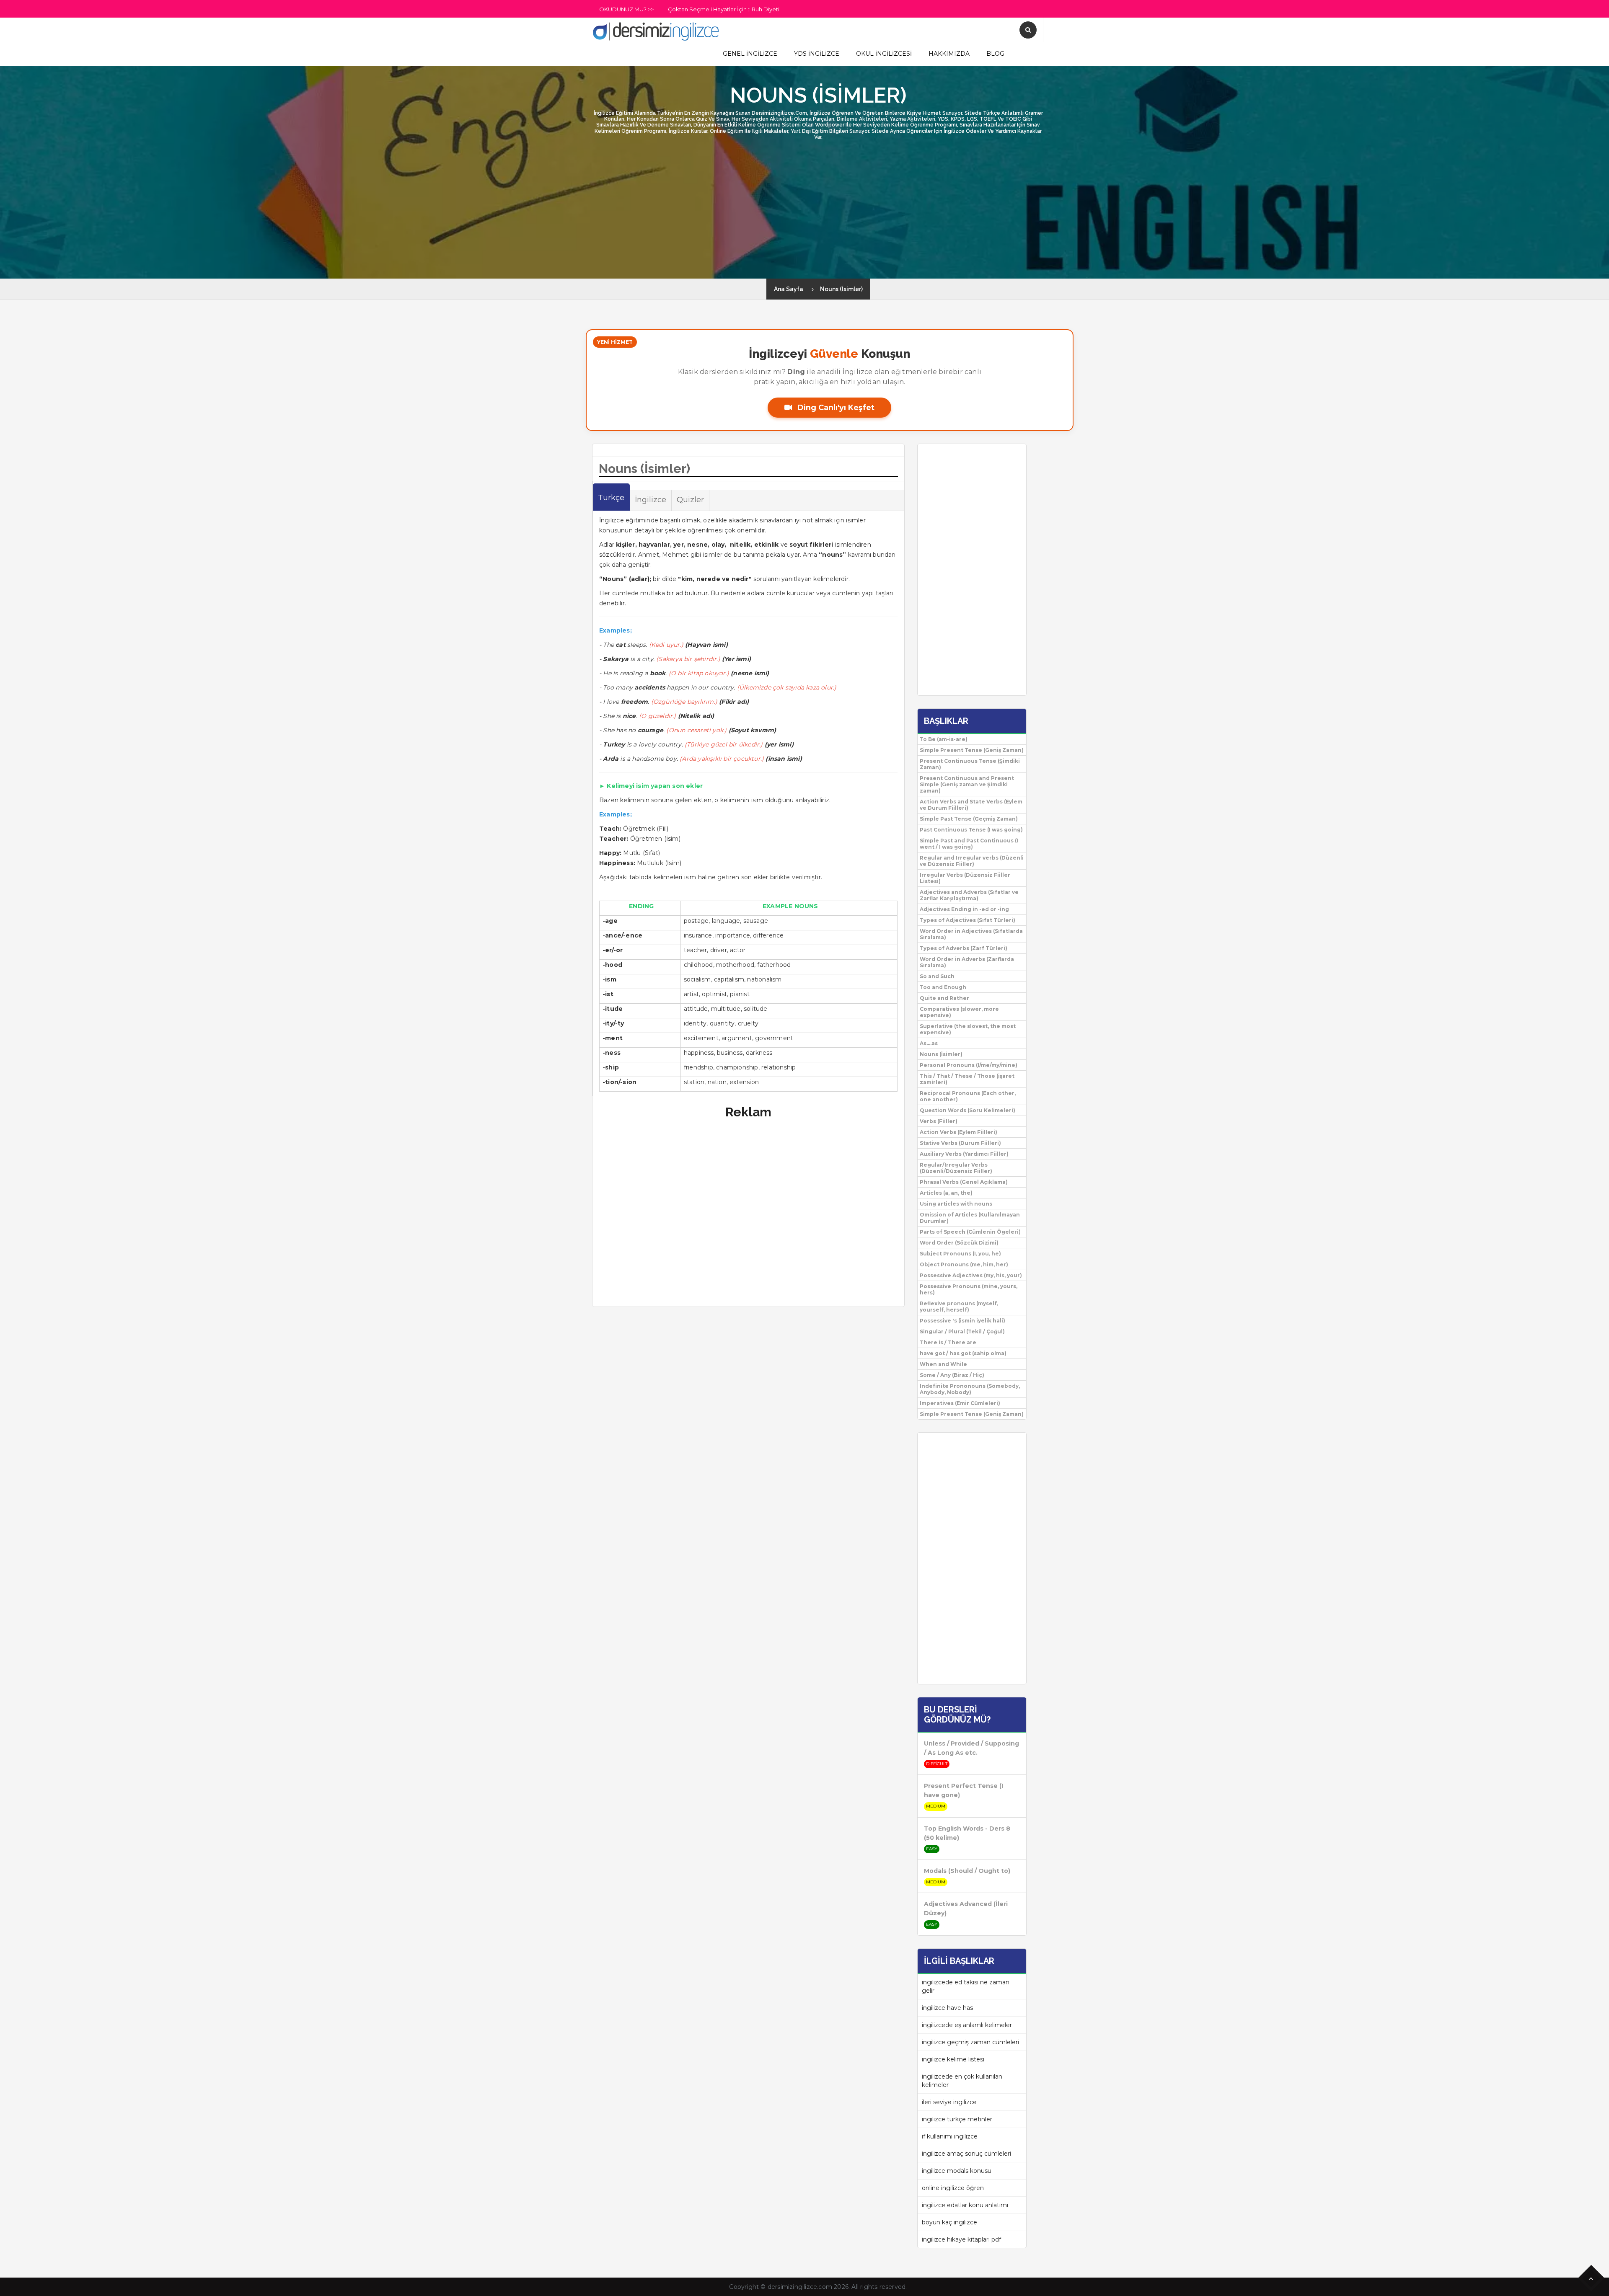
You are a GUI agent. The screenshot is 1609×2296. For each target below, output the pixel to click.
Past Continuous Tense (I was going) (971, 830)
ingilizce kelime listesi (953, 2059)
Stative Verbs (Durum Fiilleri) (960, 1143)
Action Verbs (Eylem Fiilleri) (958, 1132)
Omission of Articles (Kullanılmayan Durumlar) (970, 1218)
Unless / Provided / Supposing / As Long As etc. (971, 1748)
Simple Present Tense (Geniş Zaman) (972, 750)
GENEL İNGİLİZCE (750, 54)
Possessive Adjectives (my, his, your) (971, 1275)
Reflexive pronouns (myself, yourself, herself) (959, 1307)
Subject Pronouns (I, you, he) (960, 1254)
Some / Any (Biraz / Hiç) (952, 1375)
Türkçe (611, 498)
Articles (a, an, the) (946, 1193)
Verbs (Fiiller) (939, 1121)
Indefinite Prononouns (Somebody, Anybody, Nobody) (970, 1389)
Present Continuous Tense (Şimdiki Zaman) (970, 764)
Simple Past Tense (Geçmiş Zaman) (969, 819)
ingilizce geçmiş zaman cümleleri (970, 2042)
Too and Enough (943, 987)
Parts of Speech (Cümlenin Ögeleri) (970, 1232)
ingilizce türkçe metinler (957, 2119)
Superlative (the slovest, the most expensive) (968, 1029)
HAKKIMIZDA (949, 54)
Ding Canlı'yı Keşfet (835, 408)
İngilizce (651, 500)
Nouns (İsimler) (841, 289)
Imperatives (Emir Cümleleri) (960, 1403)
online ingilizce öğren (953, 2188)
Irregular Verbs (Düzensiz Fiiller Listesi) (965, 878)
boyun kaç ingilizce (949, 2222)
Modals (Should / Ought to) (967, 1871)
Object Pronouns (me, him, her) (964, 1264)
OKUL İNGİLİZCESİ (884, 54)
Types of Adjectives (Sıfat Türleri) (967, 920)
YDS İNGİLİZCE (817, 54)
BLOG (995, 54)
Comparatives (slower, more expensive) (959, 1012)
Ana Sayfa (789, 289)
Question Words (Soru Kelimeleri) (967, 1110)
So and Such (937, 976)
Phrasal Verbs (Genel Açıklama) (964, 1182)
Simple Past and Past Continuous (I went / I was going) (969, 844)
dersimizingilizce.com (800, 2287)
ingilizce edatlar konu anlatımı (965, 2205)
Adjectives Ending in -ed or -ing (964, 909)
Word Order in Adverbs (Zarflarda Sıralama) (967, 962)
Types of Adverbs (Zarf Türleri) (964, 948)
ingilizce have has (947, 2008)
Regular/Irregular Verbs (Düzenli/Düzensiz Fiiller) (956, 1168)
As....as (929, 1043)
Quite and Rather (944, 998)
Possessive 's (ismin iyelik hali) (962, 1321)
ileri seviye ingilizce (949, 2102)
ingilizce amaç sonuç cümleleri (966, 2154)
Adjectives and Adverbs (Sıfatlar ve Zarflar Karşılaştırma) (969, 895)
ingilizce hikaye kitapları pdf (961, 2239)
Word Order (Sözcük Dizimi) (959, 1243)
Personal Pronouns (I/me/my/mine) (969, 1065)
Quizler (690, 500)
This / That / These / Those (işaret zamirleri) (967, 1079)
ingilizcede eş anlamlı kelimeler (967, 2025)
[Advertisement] (25, 151)
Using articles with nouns (956, 1204)
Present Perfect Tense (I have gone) (964, 1790)
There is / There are (948, 1342)
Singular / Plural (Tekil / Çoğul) (962, 1331)
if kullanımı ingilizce (950, 2136)
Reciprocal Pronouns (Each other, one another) (968, 1096)
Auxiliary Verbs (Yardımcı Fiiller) (964, 1154)
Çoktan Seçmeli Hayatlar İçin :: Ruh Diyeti (724, 9)
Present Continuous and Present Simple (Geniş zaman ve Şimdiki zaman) (967, 784)
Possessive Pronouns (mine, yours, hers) (969, 1289)
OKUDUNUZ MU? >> (626, 9)
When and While (943, 1364)
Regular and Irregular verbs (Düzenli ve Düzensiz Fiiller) (972, 861)
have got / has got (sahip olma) (963, 1353)
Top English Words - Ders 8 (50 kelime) (967, 1833)
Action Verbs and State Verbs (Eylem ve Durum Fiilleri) (971, 805)
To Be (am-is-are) (944, 739)
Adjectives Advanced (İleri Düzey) (966, 1909)
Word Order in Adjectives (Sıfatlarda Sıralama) (971, 934)
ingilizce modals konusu (957, 2171)
